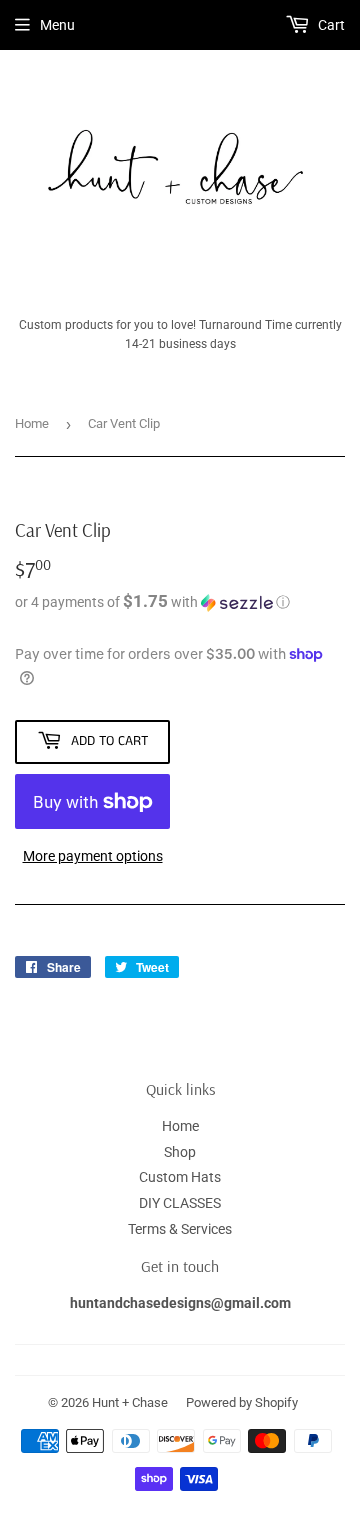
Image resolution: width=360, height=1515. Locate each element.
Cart (330, 25)
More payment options (93, 856)
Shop (180, 1152)
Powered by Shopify (242, 1402)
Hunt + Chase (130, 1402)
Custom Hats (180, 1177)
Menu (57, 25)
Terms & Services (180, 1229)
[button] (180, 602)
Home (32, 423)
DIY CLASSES (180, 1203)
